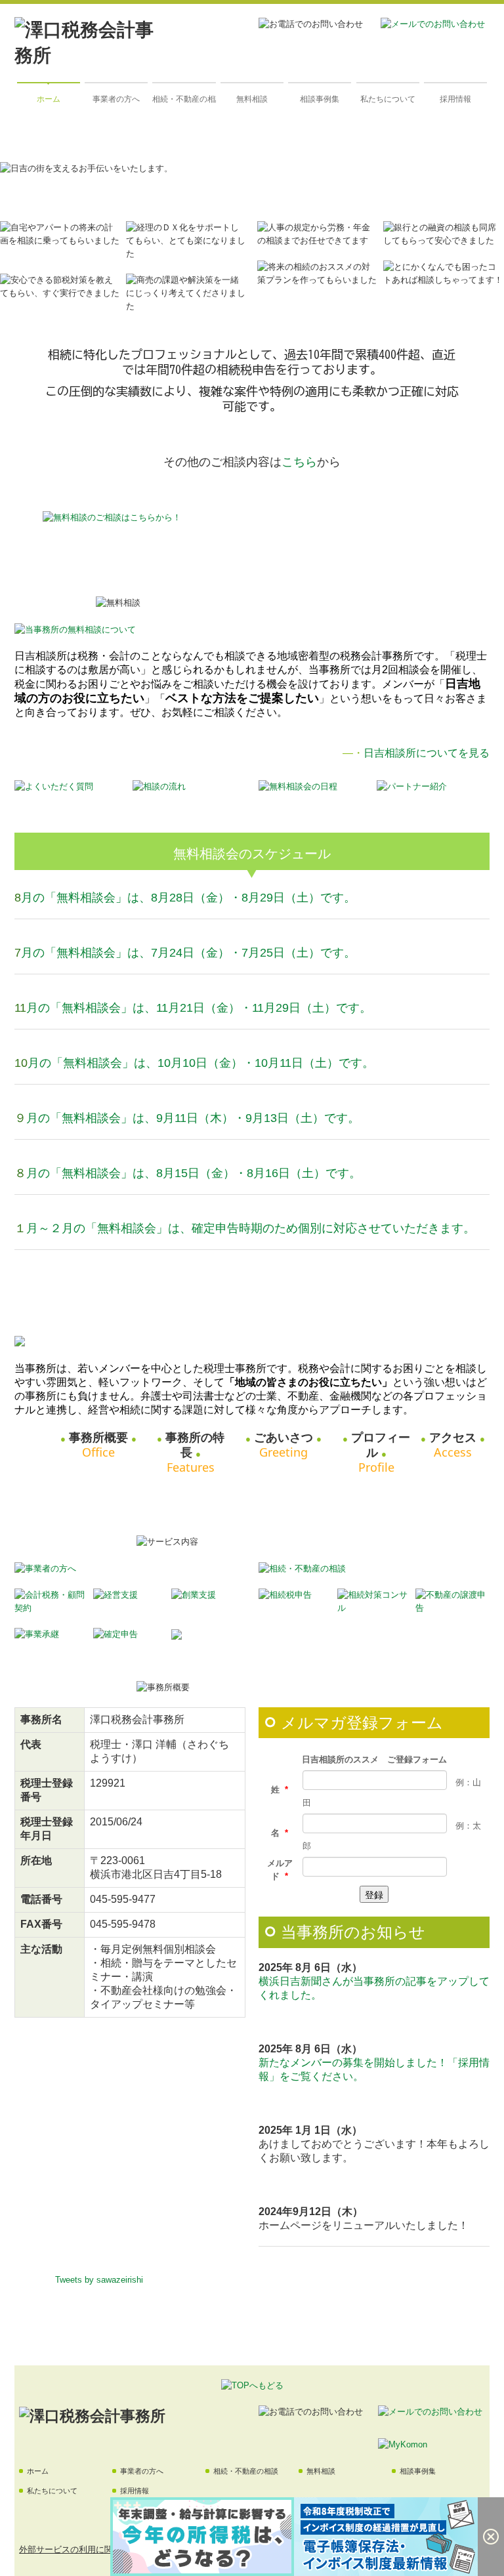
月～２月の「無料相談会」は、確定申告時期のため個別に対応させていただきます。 (251, 1228)
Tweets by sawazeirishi (99, 2280)
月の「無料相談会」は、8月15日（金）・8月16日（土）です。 (194, 1173)
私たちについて (388, 99)
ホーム (49, 99)
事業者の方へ (116, 99)
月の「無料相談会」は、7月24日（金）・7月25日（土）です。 (188, 953)
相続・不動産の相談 (184, 99)
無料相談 (252, 99)
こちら (299, 462)
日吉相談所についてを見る (427, 753)
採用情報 (455, 99)
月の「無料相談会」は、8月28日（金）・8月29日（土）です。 (188, 898)
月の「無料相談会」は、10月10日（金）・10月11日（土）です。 (201, 1063)
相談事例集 (320, 99)
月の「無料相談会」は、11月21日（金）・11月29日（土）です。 (199, 1008)
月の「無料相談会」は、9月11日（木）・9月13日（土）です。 (193, 1118)
